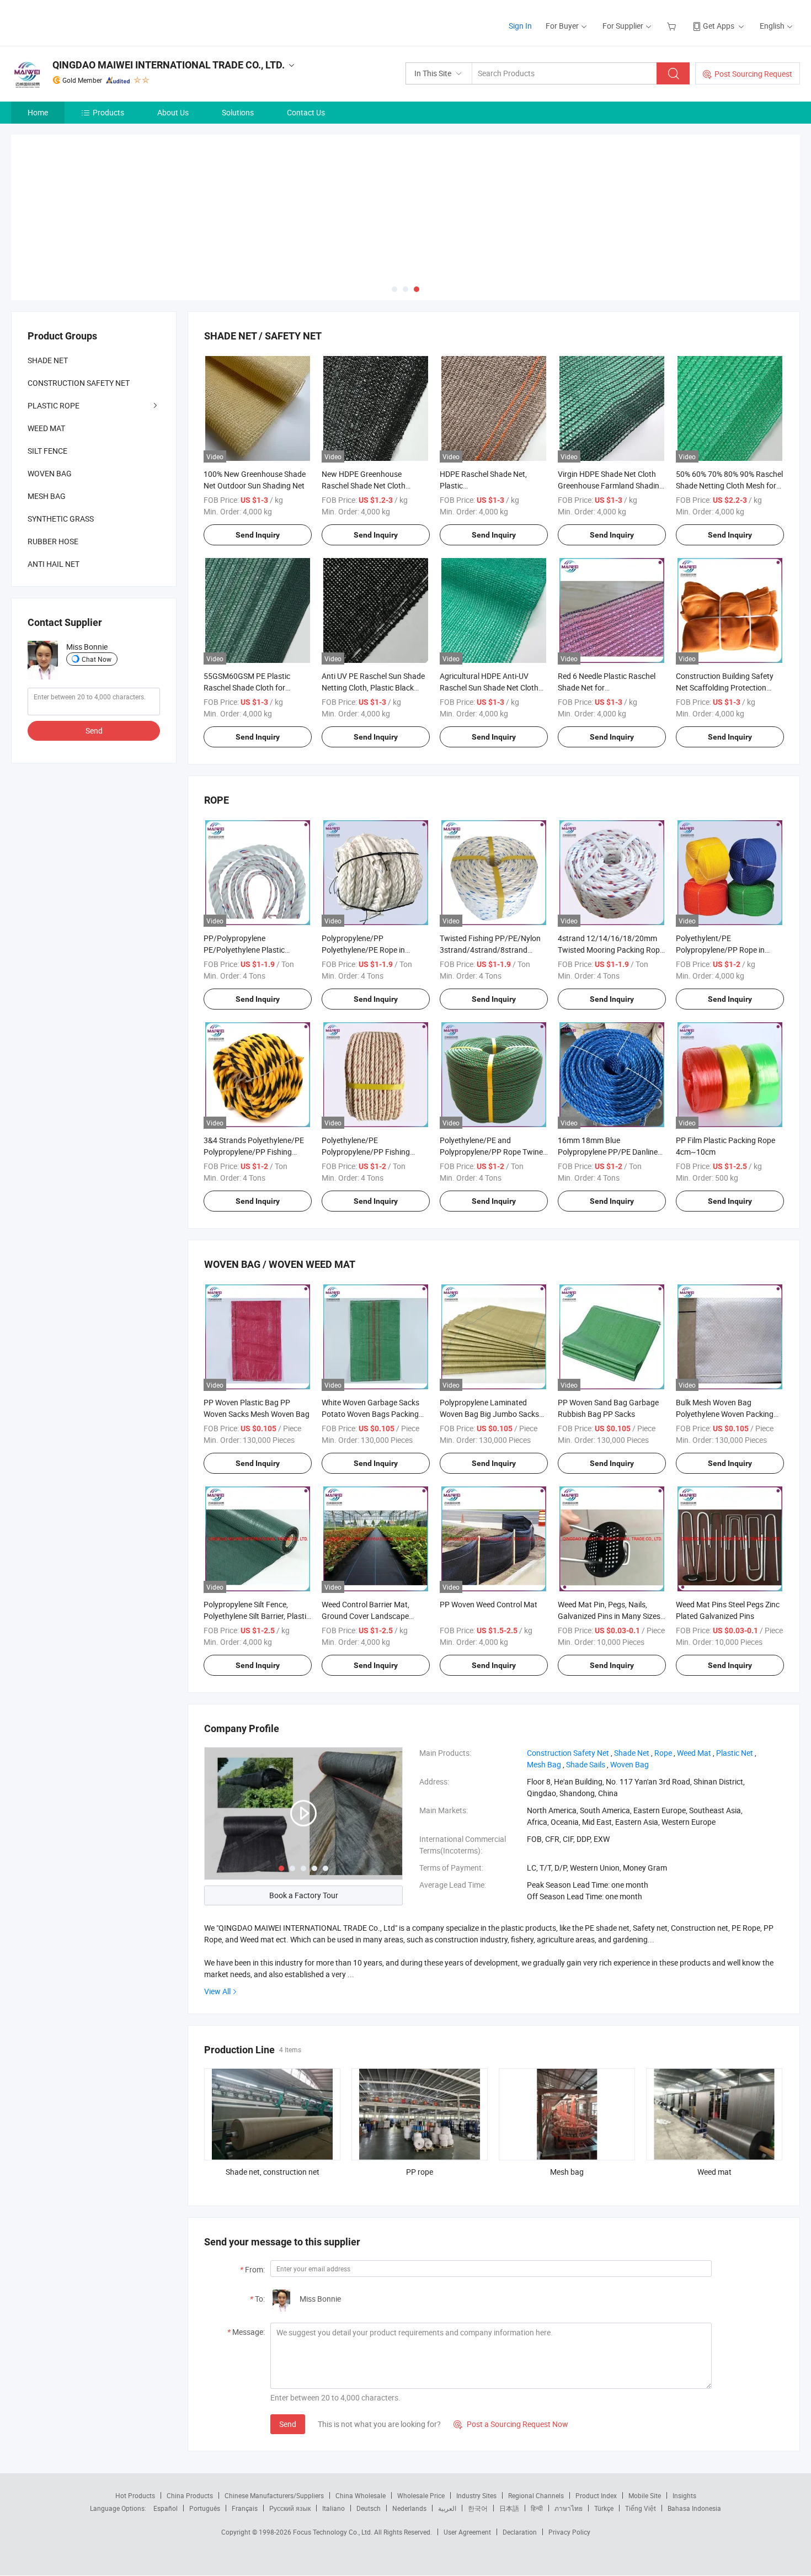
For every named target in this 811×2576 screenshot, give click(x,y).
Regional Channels (536, 2495)
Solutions (238, 112)
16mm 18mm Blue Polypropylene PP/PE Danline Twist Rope (608, 1152)
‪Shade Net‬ (632, 1753)
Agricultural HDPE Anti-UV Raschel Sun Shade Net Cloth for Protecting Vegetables (489, 687)
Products (108, 112)
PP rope (420, 2172)
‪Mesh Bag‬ (544, 1764)
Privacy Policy (569, 2532)
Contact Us (306, 112)
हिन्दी (537, 2508)
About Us (173, 112)
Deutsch (369, 2508)
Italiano (334, 2508)
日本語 (509, 2508)
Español (166, 2508)
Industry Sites (476, 2495)
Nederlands (409, 2508)
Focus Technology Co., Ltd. (334, 2532)
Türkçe (604, 2508)
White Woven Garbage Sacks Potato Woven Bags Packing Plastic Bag (370, 1414)
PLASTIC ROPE (54, 405)
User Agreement (467, 2532)
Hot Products (135, 2495)
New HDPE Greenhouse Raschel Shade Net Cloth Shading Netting (364, 485)
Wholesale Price (421, 2495)
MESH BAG (47, 496)
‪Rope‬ (663, 1753)
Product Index (596, 2495)
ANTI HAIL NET (54, 564)
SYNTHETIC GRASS (61, 519)
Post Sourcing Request (753, 74)
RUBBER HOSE (53, 541)
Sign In (520, 26)
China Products (190, 2495)
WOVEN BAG (50, 473)
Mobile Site (645, 2495)
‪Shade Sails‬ (586, 1764)
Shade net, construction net (273, 2172)
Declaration (520, 2532)
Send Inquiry (258, 535)
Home (38, 112)
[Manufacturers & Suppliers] (82, 22)
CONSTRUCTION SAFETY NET (79, 383)
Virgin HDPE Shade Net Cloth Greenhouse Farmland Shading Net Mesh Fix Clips (611, 485)
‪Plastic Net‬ (735, 1753)
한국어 (478, 2508)
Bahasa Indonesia (694, 2508)
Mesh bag (567, 2172)
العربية (447, 2508)
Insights (684, 2495)
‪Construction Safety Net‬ (568, 1753)
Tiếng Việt (641, 2508)
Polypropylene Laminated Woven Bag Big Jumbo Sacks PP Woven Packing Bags (489, 1414)
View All (217, 1991)
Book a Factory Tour (304, 1895)
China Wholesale (361, 2495)
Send (288, 2424)
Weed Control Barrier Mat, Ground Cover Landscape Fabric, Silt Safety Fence (366, 1616)
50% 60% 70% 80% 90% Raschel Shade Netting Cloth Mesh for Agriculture (729, 485)
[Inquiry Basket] (673, 26)
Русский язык (290, 2508)
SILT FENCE (47, 451)
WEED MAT (46, 428)
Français (245, 2508)
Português (205, 2508)
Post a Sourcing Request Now (511, 2424)
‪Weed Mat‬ (694, 1753)
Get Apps (719, 26)
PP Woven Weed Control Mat (489, 1604)
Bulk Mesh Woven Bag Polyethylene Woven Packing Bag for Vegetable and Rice (725, 1414)
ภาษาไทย (569, 2508)
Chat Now (97, 659)
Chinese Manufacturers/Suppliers (274, 2495)
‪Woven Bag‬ (629, 1764)
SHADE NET (48, 360)
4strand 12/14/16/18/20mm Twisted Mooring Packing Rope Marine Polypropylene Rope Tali (611, 950)
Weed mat (714, 2172)
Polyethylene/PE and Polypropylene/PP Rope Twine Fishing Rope (491, 1152)
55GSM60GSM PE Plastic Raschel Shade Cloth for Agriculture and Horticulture (251, 687)
